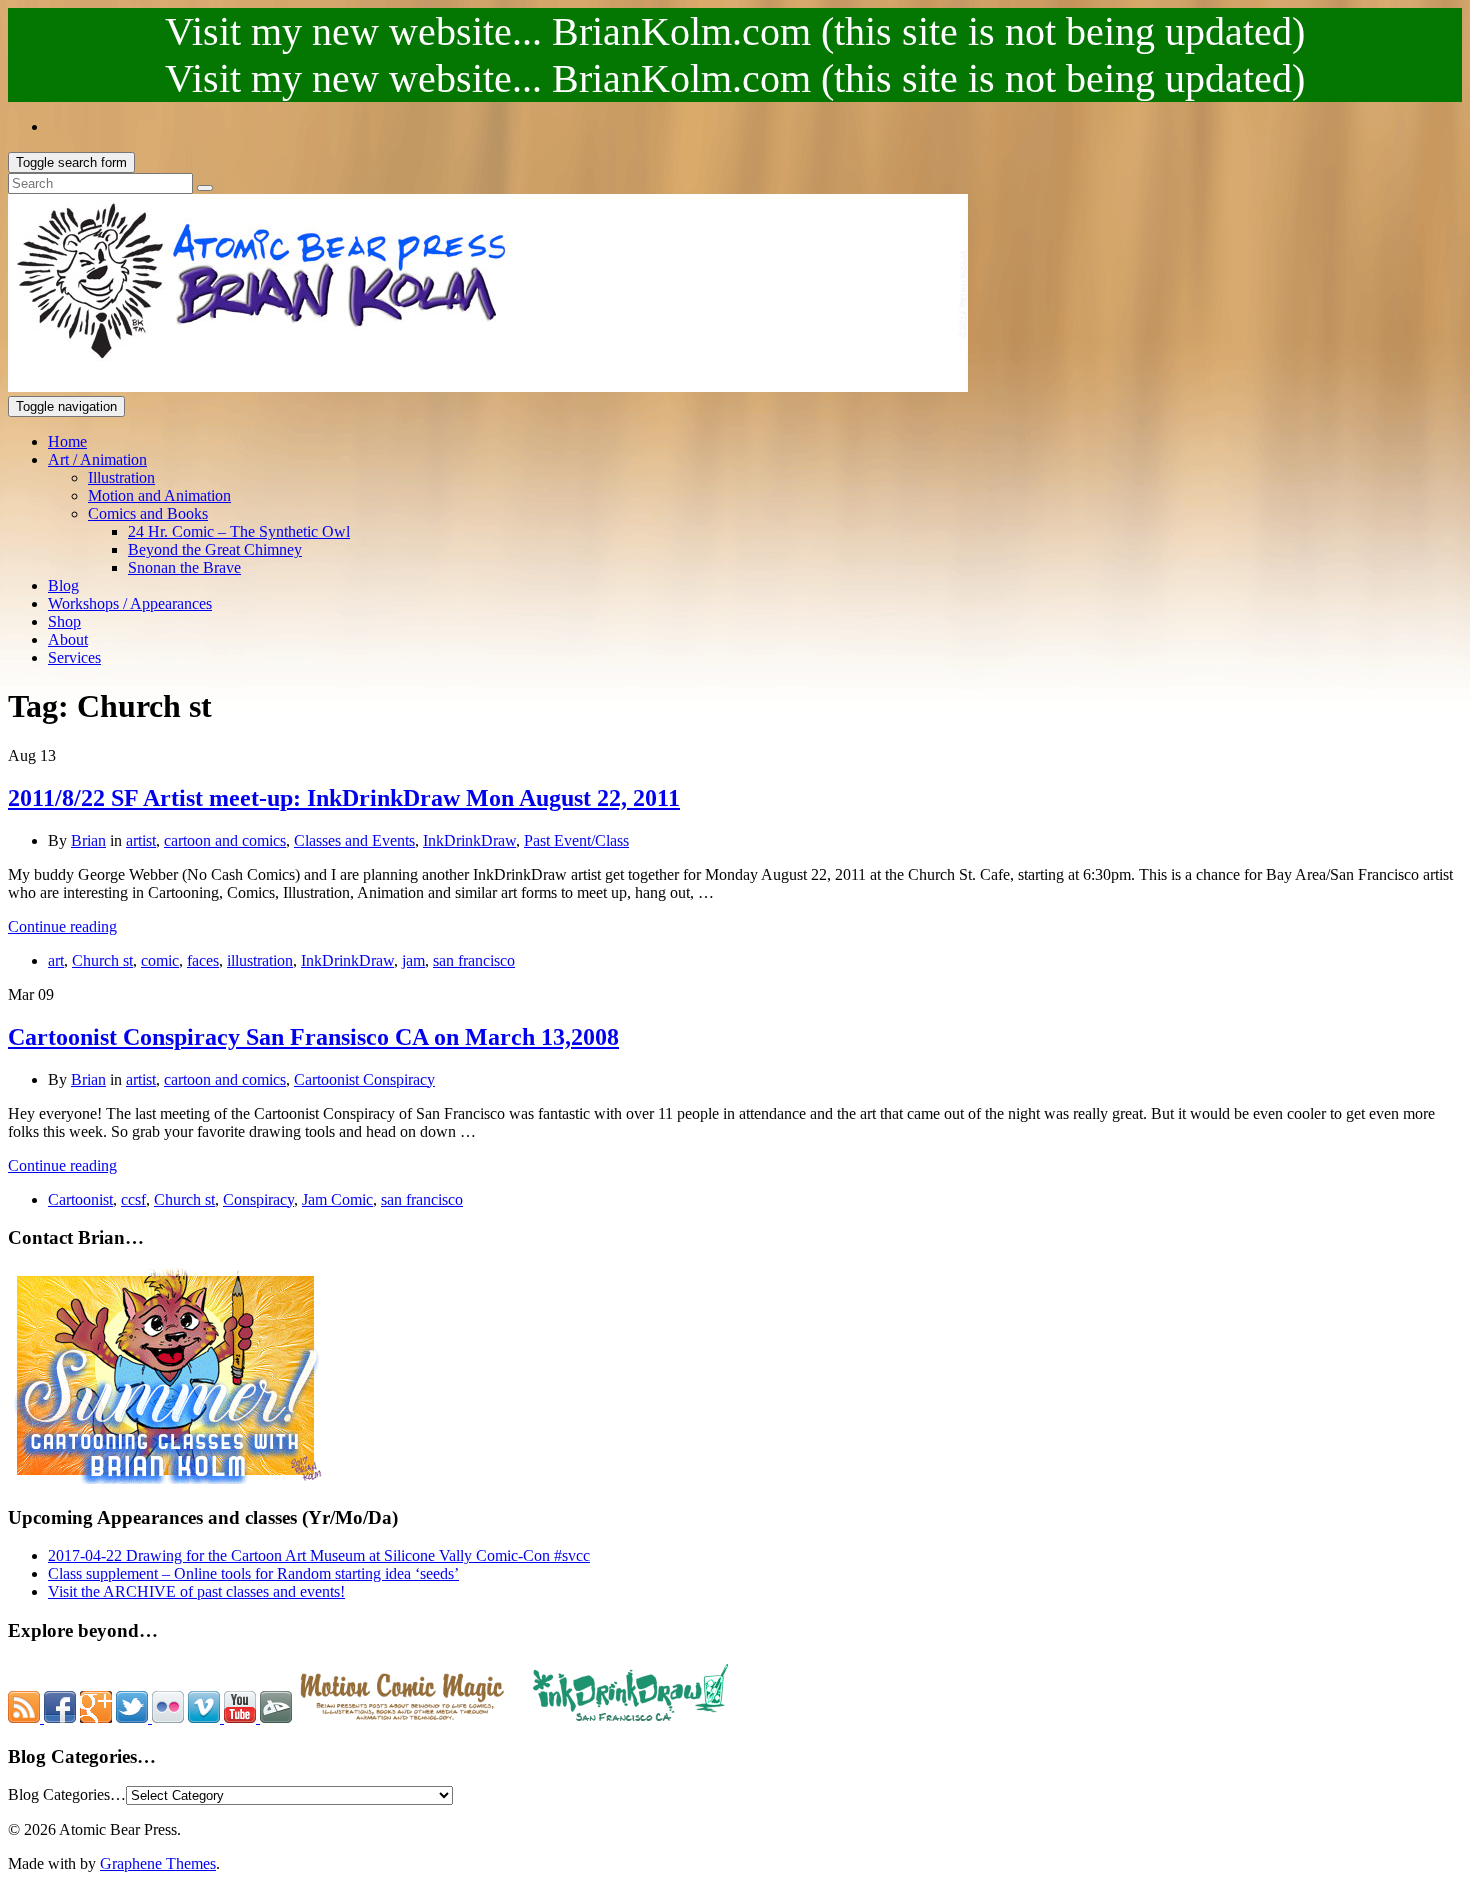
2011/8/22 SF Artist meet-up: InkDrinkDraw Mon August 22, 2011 (344, 798)
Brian (88, 840)
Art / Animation (97, 459)
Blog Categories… (67, 1794)
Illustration (121, 477)
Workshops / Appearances (130, 603)
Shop (64, 621)
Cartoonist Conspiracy (364, 1079)
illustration (260, 960)
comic (160, 960)
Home (67, 441)
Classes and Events (354, 840)
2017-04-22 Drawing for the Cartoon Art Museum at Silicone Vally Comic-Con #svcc (319, 1555)
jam (413, 960)
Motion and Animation (159, 495)
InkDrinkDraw (469, 840)
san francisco (474, 960)
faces (203, 960)
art (56, 960)
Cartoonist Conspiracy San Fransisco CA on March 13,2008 (313, 1037)
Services (74, 657)
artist (141, 840)
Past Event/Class (576, 840)
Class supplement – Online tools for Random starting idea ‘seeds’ (253, 1573)
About (68, 639)
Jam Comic (337, 1199)
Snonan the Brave (184, 567)
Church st (102, 960)
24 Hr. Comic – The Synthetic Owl (239, 531)
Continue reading (62, 926)
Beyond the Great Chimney (215, 549)
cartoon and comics (225, 840)
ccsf (133, 1199)
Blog (63, 585)
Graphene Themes (158, 1863)
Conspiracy (258, 1199)
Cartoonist (80, 1199)
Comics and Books (148, 513)
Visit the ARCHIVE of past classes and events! (196, 1591)
